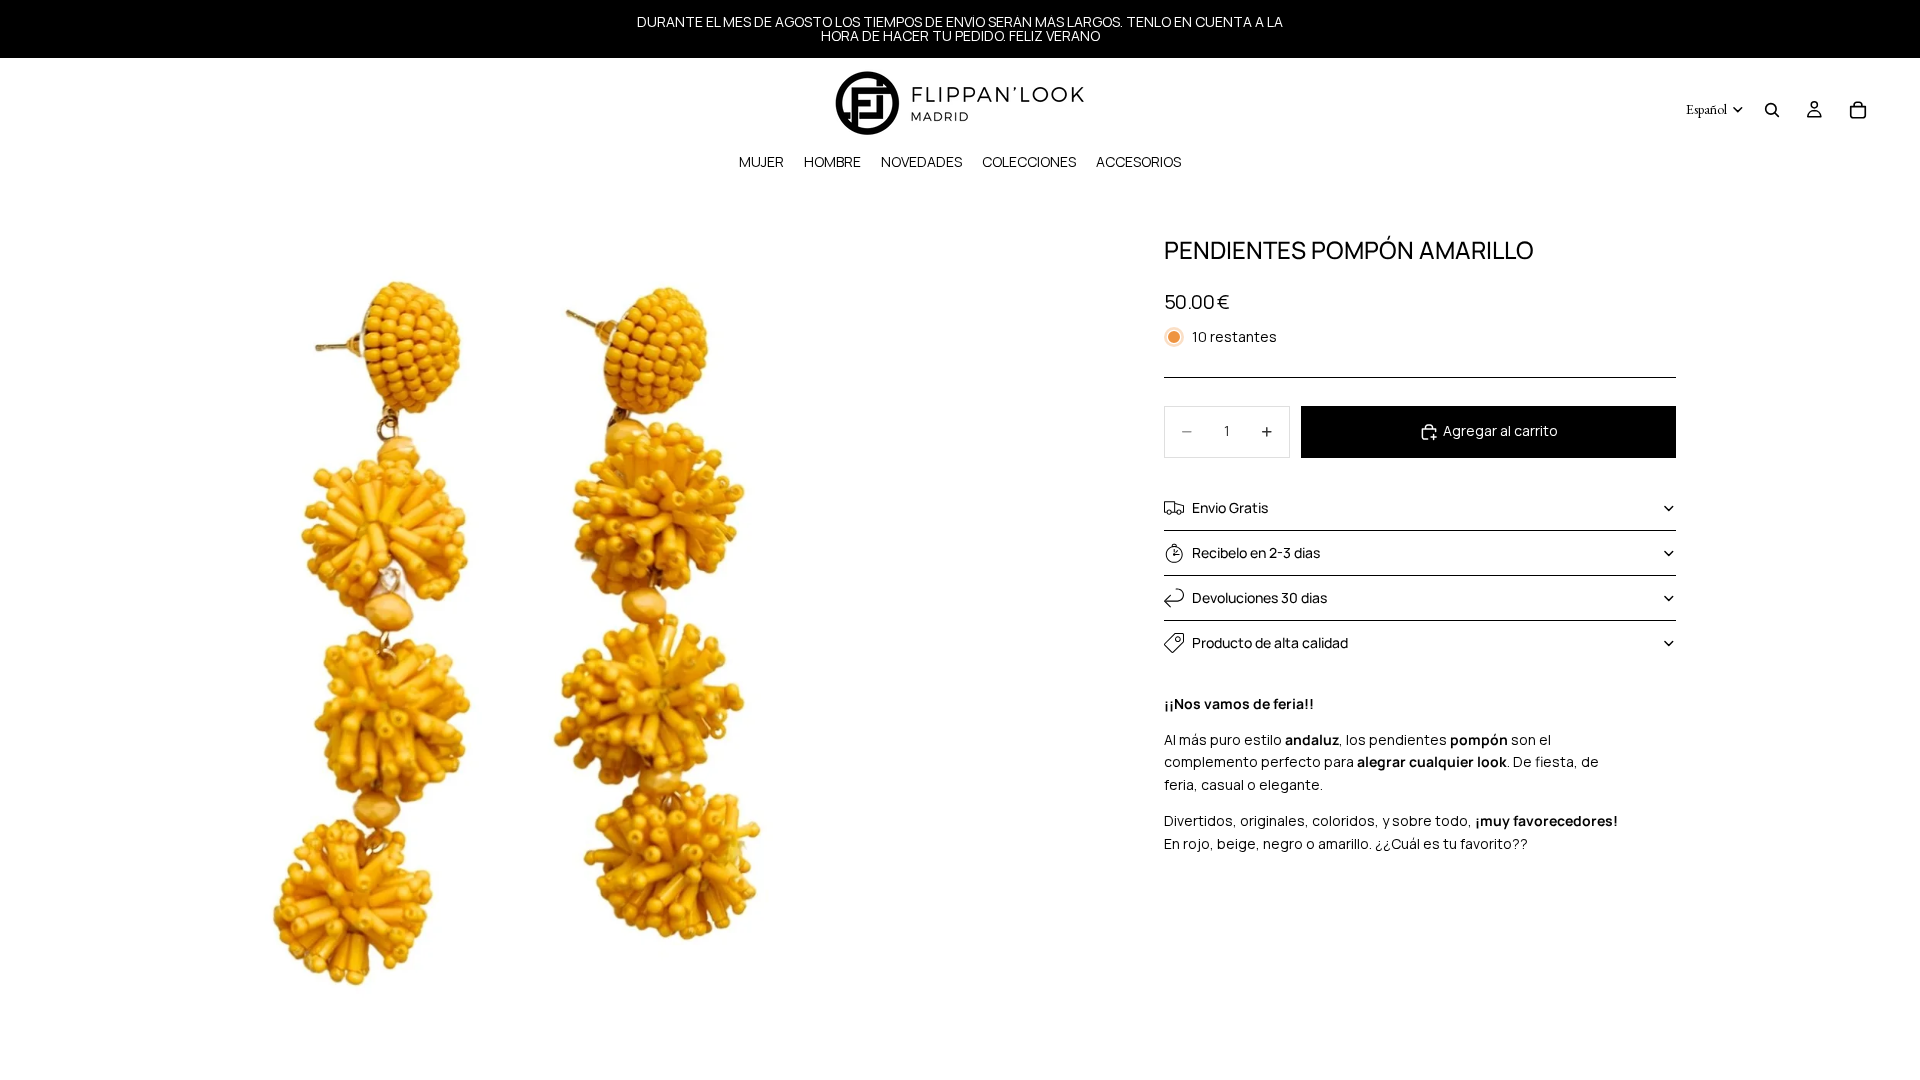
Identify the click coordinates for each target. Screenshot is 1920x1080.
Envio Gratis (1230, 507)
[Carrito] (1858, 110)
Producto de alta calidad (1270, 642)
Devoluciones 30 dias (1259, 597)
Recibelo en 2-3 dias (1256, 552)
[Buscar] (1772, 110)
